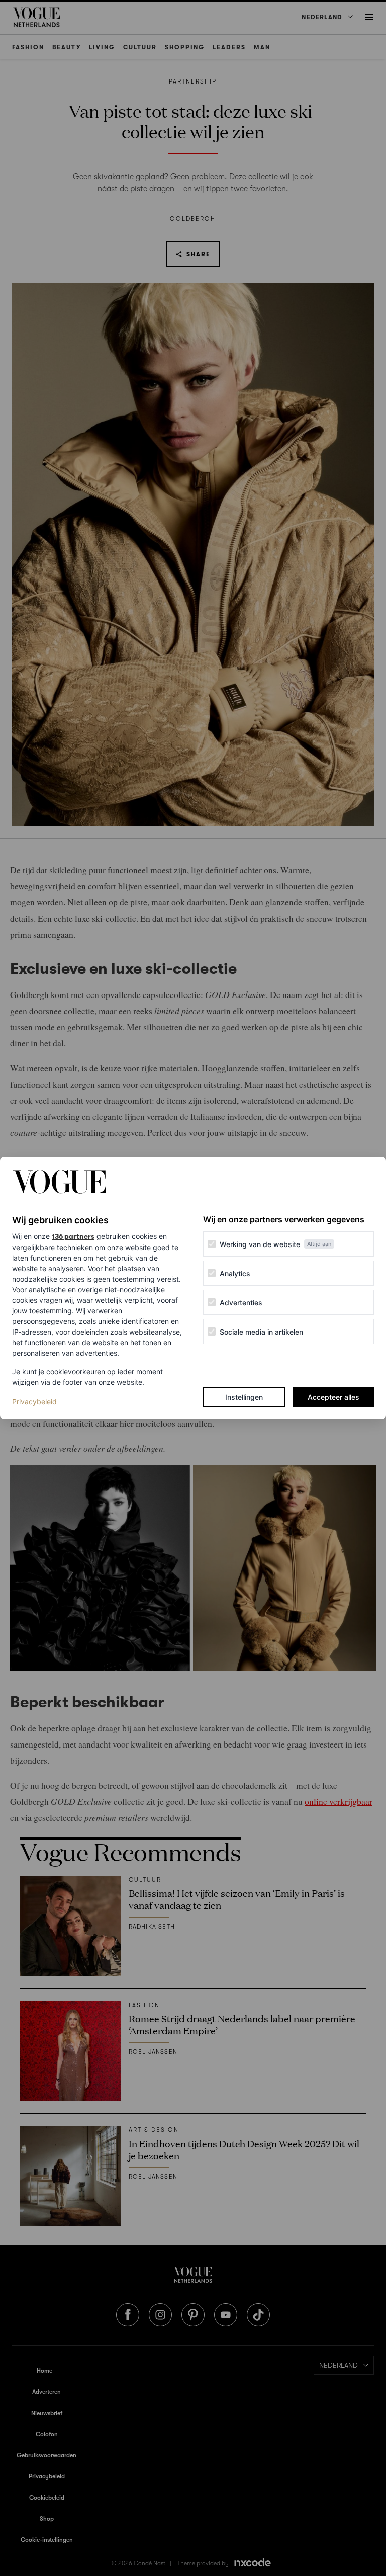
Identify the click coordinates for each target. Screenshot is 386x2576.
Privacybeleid (34, 1401)
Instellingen (244, 1397)
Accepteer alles (333, 1397)
